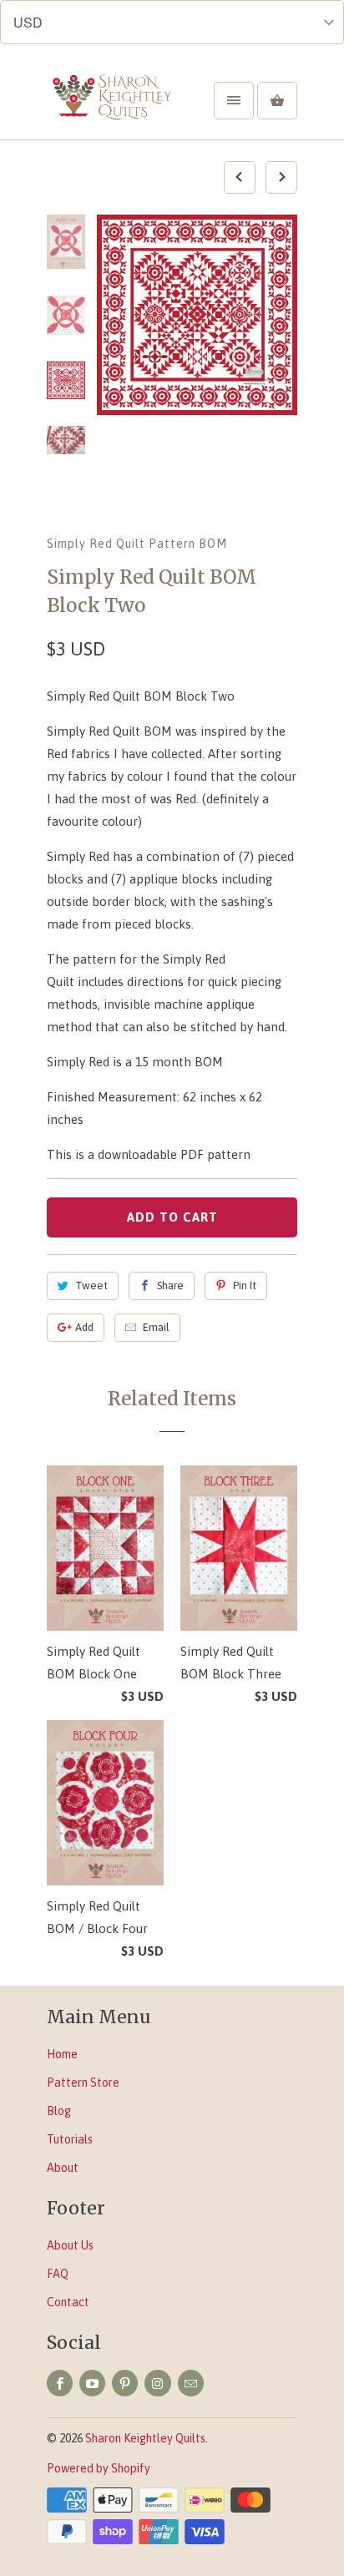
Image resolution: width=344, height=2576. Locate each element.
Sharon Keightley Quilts (145, 2438)
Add (84, 1327)
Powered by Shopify (99, 2468)
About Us (70, 2245)
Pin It (245, 1285)
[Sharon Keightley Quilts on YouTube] (92, 2383)
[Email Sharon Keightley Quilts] (191, 2383)
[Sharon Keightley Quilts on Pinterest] (125, 2383)
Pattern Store (83, 2083)
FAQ (58, 2274)
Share (170, 1285)
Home (62, 2054)
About (63, 2168)
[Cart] (277, 101)
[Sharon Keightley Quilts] (114, 106)
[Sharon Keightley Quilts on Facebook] (60, 2383)
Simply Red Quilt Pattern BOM (137, 544)
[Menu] (234, 101)
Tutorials (70, 2139)
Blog (59, 2111)
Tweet (91, 1285)
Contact (68, 2302)
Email (156, 1327)
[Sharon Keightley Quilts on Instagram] (157, 2383)
